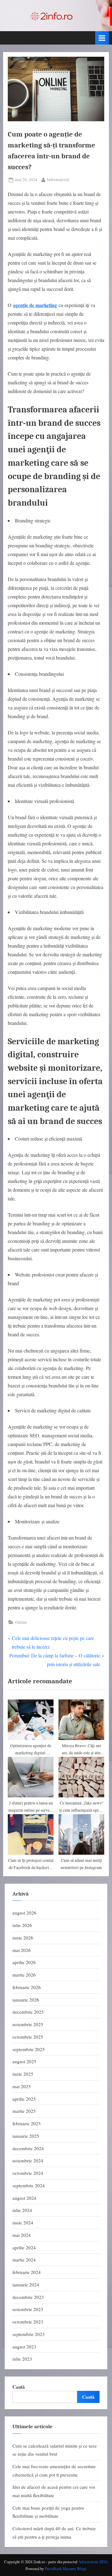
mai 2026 (22, 1950)
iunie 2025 (23, 2074)
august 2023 (24, 2347)
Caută (19, 2387)
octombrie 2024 (28, 2173)
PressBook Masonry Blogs (66, 2569)
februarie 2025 (27, 2123)
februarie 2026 (27, 1987)
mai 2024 (22, 2235)
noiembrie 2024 (28, 2160)
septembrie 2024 (29, 2185)
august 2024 (24, 2198)
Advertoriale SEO (93, 2562)
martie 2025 (24, 2111)
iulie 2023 (22, 2359)
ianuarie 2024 (26, 2285)
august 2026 (24, 1913)
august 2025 (24, 2061)
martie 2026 (24, 1975)
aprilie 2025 (24, 2099)
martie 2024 (24, 2260)
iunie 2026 (23, 1938)
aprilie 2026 (24, 1962)
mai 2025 (22, 2086)
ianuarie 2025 (26, 2136)
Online (21, 1622)
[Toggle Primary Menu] (102, 38)
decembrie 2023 (28, 2297)
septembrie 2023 (29, 2334)
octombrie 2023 (28, 2322)
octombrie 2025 (28, 2037)
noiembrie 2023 (28, 2309)
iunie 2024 (23, 2223)
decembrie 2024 (28, 2148)
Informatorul (58, 179)
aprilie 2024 (24, 2247)
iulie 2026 (22, 1925)
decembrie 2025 (28, 2012)
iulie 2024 (22, 2210)
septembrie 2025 (29, 2049)
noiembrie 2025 (28, 2024)
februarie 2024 (27, 2272)
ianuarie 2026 (26, 2000)
